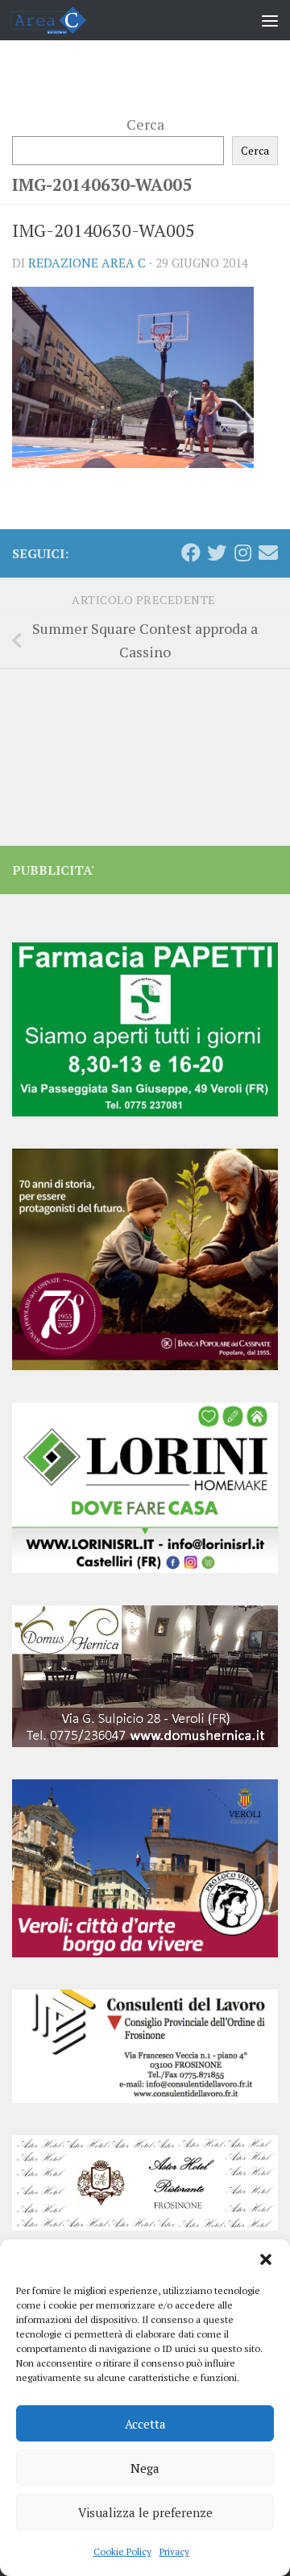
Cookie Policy (122, 2551)
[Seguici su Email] (268, 553)
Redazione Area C (87, 263)
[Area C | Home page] (61, 20)
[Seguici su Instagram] (242, 553)
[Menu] (270, 20)
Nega (145, 2468)
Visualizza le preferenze (145, 2512)
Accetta (145, 2424)
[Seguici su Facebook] (191, 553)
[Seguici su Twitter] (217, 553)
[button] (266, 2259)
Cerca (145, 124)
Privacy (174, 2551)
